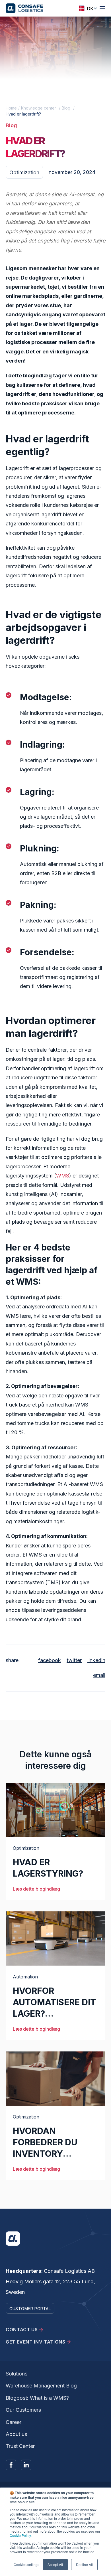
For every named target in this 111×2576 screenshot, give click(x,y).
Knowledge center (39, 108)
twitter (74, 1660)
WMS (63, 1176)
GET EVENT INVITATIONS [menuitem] (35, 2342)
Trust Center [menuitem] (20, 2446)
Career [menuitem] (14, 2422)
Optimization (24, 172)
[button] (102, 8)
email (99, 1675)
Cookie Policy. (21, 2535)
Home (11, 108)
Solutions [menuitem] (17, 2374)
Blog (66, 108)
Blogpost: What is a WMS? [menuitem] (37, 2398)
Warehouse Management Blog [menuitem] (41, 2386)
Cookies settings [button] (26, 2564)
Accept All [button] (55, 2564)
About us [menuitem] (16, 2434)
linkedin (96, 1660)
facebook (50, 1660)
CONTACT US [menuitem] (22, 2330)
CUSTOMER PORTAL (30, 2309)
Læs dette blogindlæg (36, 1889)
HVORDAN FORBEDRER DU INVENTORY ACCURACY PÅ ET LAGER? (50, 2154)
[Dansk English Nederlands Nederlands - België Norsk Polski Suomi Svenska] (86, 8)
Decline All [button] (84, 2564)
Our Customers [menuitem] (23, 2410)
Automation (25, 1977)
